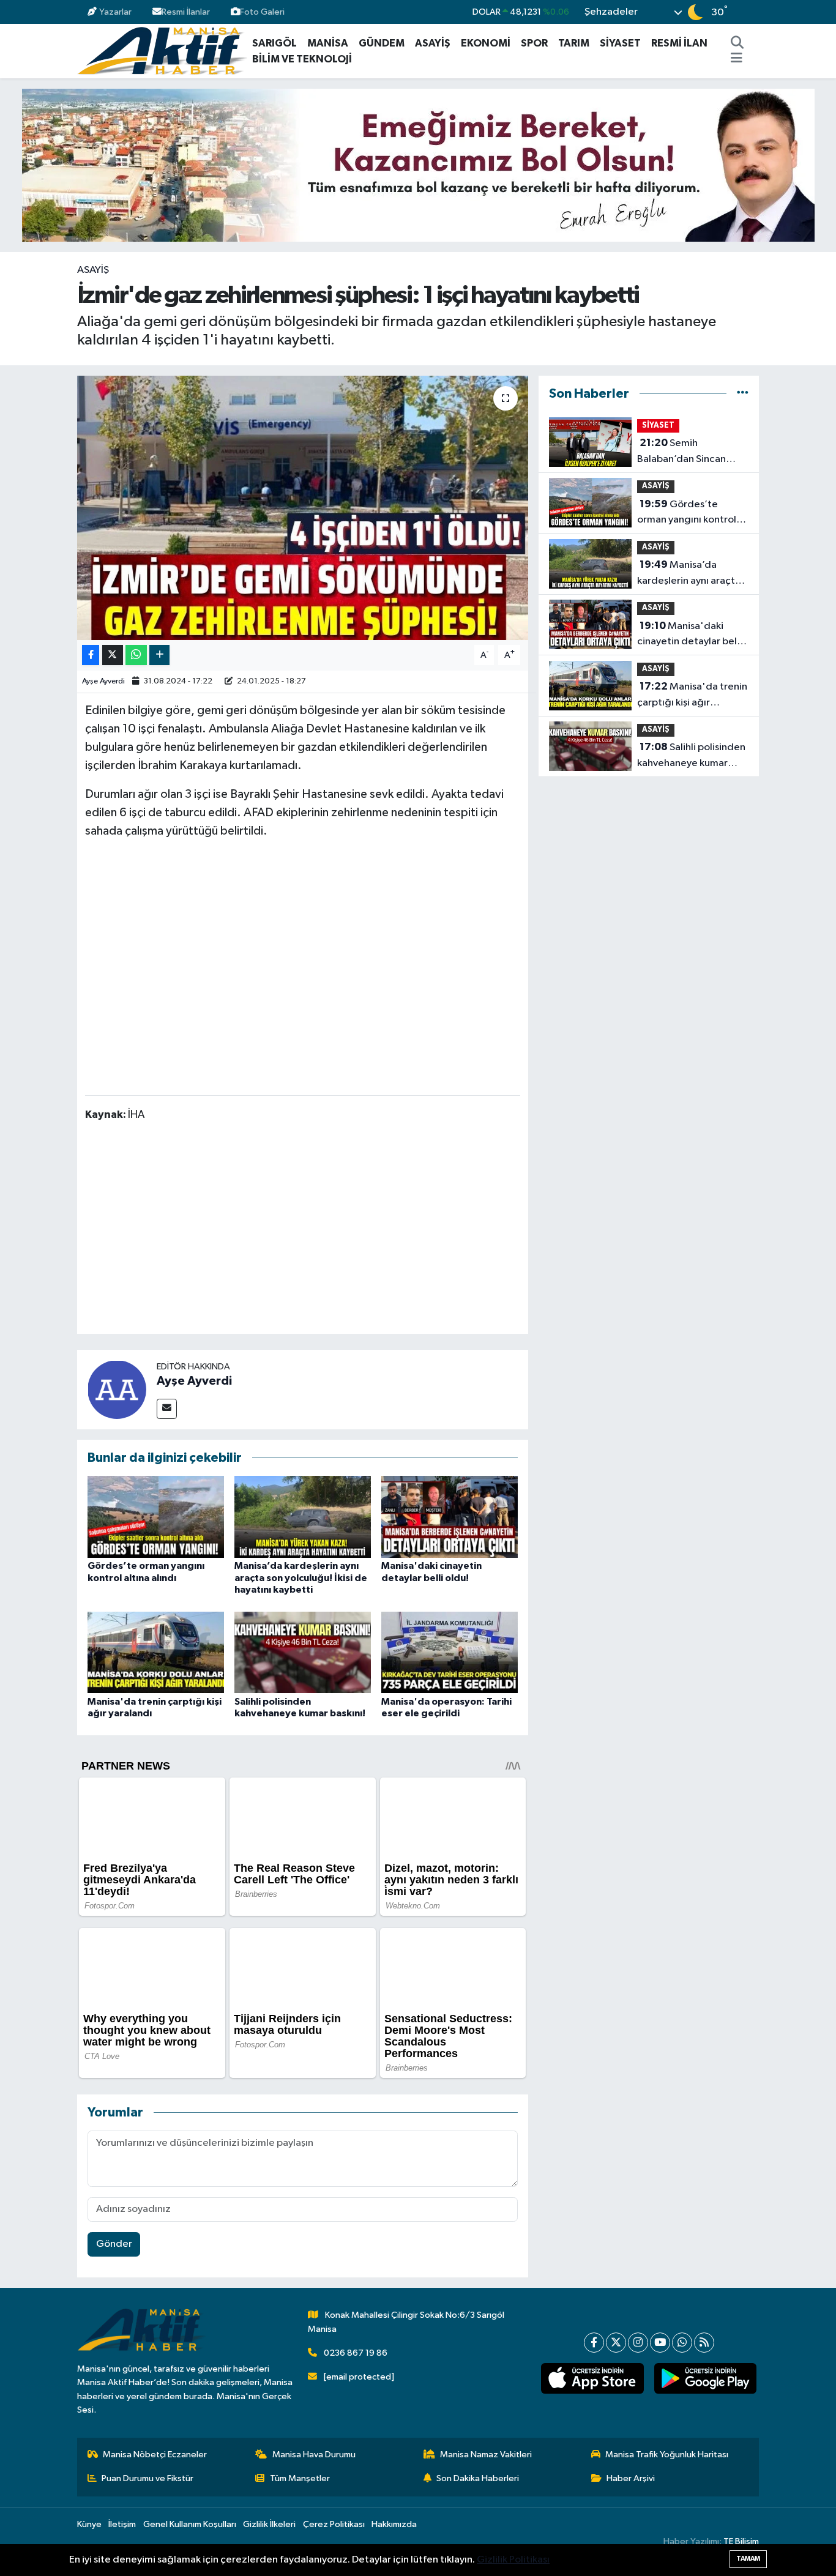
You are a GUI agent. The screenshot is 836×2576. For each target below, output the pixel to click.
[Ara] (737, 43)
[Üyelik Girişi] (754, 12)
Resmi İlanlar (186, 12)
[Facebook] (594, 2343)
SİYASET (620, 43)
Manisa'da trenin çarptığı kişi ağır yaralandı (692, 696)
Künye (89, 2524)
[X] (616, 2343)
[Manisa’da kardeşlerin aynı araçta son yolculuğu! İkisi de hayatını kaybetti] (303, 1517)
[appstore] (592, 2378)
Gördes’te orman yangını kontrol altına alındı (687, 513)
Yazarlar (115, 12)
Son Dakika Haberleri (478, 2478)
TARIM (574, 43)
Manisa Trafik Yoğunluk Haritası (667, 2455)
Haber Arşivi (631, 2478)
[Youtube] (660, 2343)
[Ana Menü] (737, 59)
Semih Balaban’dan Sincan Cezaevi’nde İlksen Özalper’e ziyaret (681, 452)
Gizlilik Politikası (513, 2560)
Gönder (114, 2244)
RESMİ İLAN (679, 43)
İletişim (122, 2524)
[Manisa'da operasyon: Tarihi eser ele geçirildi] (450, 1652)
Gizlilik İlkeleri (269, 2524)
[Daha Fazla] (159, 655)
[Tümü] (743, 394)
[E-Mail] (167, 1409)
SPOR (534, 43)
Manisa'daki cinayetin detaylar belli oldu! (689, 635)
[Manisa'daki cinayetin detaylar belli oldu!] (450, 1517)
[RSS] (704, 2343)
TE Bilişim (741, 2541)
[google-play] (705, 2378)
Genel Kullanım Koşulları (190, 2524)
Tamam (748, 2559)
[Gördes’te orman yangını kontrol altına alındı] (156, 1517)
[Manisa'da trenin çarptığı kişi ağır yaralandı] (156, 1652)
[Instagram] (638, 2343)
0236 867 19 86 (356, 2353)
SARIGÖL (274, 43)
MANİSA (328, 43)
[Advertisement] (308, 1230)
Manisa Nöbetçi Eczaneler (155, 2455)
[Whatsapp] (682, 2343)
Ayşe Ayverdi (103, 681)
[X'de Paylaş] (113, 655)
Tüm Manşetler (300, 2478)
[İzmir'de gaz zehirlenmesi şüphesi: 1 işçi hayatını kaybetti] (303, 508)
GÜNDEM (382, 43)
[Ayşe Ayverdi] (117, 1389)
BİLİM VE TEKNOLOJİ (302, 59)
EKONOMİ (486, 43)
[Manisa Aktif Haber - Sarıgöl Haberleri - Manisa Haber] (162, 50)
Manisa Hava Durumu (314, 2455)
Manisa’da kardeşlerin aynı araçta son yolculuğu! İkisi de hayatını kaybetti (301, 1577)
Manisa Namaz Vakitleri (486, 2455)
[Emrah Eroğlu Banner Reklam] (418, 165)
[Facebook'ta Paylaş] (91, 655)
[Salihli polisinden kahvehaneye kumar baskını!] (303, 1652)
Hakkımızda (394, 2524)
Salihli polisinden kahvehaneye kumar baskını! (691, 756)
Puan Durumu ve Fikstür (147, 2478)
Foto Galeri (262, 12)
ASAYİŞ (433, 43)
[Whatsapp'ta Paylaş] (136, 655)
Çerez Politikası (334, 2524)
